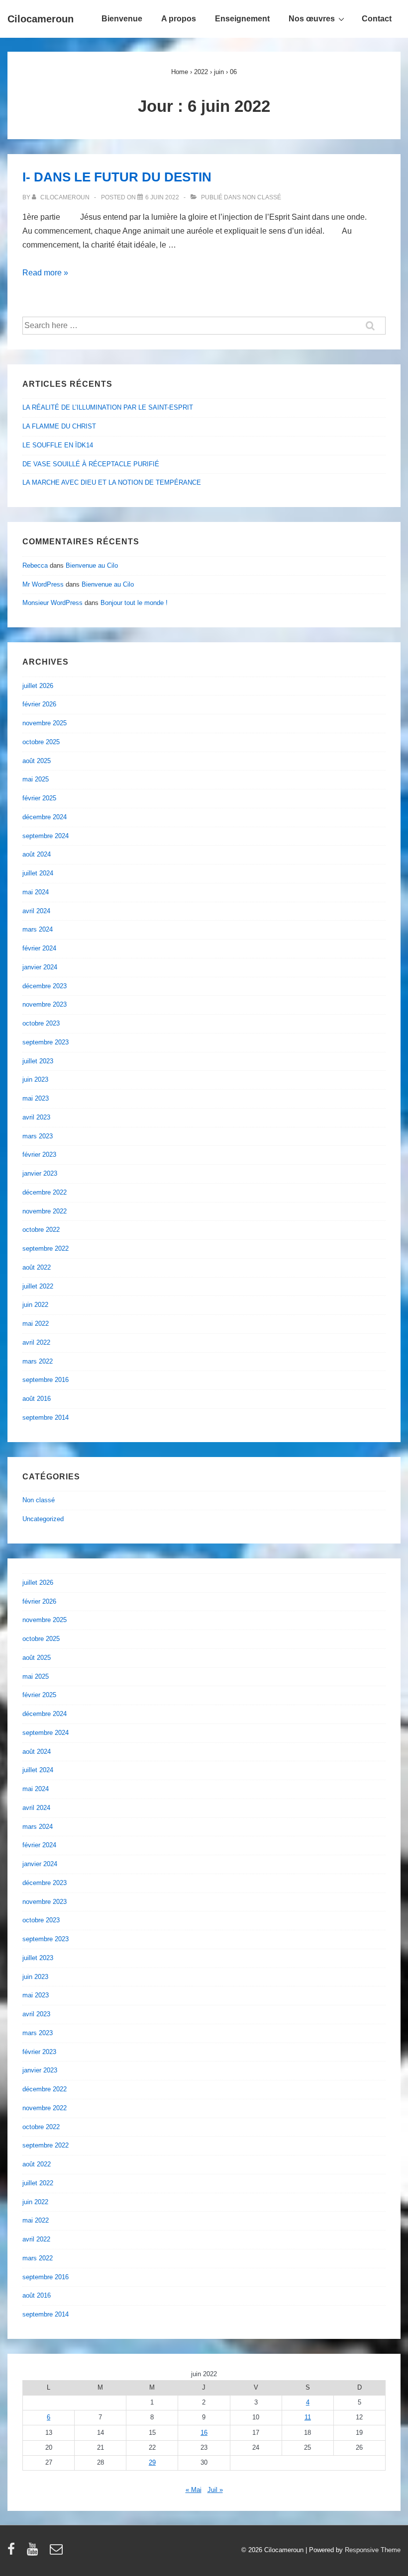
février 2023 (39, 1155)
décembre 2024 (45, 817)
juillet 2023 (38, 1061)
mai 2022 (36, 1324)
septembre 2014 (46, 1417)
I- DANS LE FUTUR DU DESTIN (117, 177)
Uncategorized (43, 1519)
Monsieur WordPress (52, 603)
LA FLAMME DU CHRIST (59, 426)
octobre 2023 (41, 1023)
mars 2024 (38, 929)
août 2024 (37, 854)
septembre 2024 (46, 836)
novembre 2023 (45, 1004)
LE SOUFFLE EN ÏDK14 (58, 445)
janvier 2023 (40, 1173)
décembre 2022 (45, 1192)
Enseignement (242, 19)
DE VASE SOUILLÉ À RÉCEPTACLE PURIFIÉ (91, 464)
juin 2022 (35, 1305)
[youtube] (35, 2552)
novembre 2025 (45, 723)
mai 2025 (36, 779)
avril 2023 (36, 1117)
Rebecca (35, 565)
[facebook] (13, 2552)
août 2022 (37, 1267)
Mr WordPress (43, 584)
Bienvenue (122, 19)
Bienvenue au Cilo (92, 565)
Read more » (45, 273)
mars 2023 (38, 1136)
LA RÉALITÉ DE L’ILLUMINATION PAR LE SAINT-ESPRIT (108, 407)
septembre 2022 (46, 1248)
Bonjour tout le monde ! (134, 603)
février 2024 (39, 948)
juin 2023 (35, 1079)
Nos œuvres (312, 19)
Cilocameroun (41, 19)
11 (308, 2417)
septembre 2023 (46, 1042)
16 (204, 2433)
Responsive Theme (373, 2550)
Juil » (215, 2490)
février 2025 (39, 798)
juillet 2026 (38, 686)
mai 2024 (36, 892)
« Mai (194, 2490)
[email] (57, 2552)
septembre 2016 (46, 1380)
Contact (377, 19)
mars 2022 (38, 1361)
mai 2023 (36, 1098)
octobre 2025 (41, 742)
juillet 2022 (38, 1286)
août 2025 (37, 761)
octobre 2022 (41, 1230)
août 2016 (37, 1399)
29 (152, 2462)
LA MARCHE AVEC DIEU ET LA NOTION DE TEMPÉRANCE (112, 482)
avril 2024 (36, 911)
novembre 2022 (45, 1211)
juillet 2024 (38, 873)
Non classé (262, 197)
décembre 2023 (45, 986)
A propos (179, 19)
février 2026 (39, 704)
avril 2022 (36, 1342)
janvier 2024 (40, 967)
